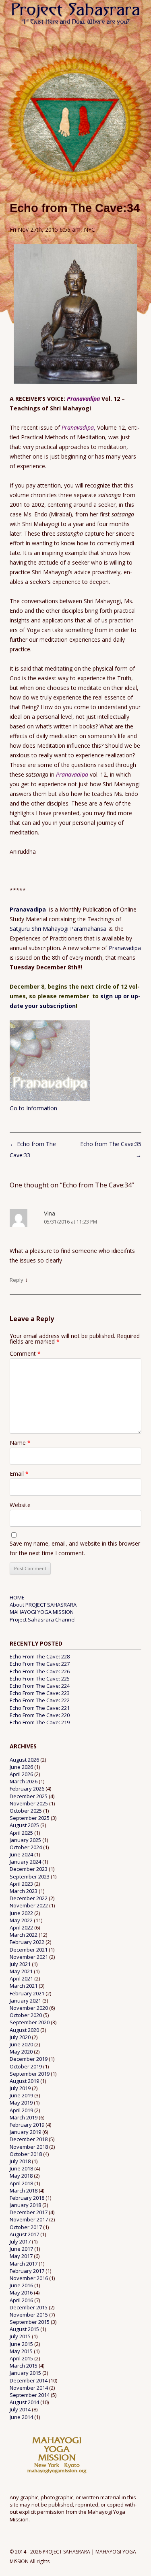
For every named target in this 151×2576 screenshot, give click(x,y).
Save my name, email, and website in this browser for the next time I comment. (75, 1548)
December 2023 (29, 1869)
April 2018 (21, 2183)
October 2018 (26, 2154)
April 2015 (21, 2358)
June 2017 (21, 2249)
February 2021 (27, 1993)
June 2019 (21, 2095)
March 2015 (24, 2366)
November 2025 (29, 1803)
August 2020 (24, 2030)
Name (20, 1443)
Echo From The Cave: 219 (40, 1722)
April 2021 (21, 1978)
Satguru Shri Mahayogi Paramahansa (59, 929)
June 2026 (21, 1767)
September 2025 (30, 1818)
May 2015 (21, 2351)
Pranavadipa (29, 909)
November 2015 (29, 2315)
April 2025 (21, 1833)
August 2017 (24, 2234)
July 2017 (20, 2242)
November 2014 (29, 2388)
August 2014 (24, 2402)
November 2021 (29, 1957)
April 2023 (21, 1884)
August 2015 (24, 2329)
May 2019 (21, 2103)
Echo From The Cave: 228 (40, 1656)
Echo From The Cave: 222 (40, 1700)
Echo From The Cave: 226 (40, 1671)
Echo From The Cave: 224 (40, 1686)
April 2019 (21, 2110)
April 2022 (21, 1927)
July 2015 (20, 2336)
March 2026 (24, 1781)
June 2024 (21, 1854)
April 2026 (21, 1774)
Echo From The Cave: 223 (40, 1693)
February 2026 (27, 1789)
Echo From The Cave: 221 (40, 1708)
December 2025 (29, 1796)
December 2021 (29, 1950)
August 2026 (24, 1760)
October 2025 (26, 1811)
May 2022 (21, 1920)
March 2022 (24, 1935)
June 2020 (21, 2044)
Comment (25, 1353)
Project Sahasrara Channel (43, 1619)
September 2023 (30, 1876)
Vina (50, 1213)
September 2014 (30, 2395)
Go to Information (33, 1108)
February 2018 (27, 2198)
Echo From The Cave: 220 (40, 1715)
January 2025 (25, 1840)
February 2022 (27, 1942)
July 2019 (20, 2088)
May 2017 (21, 2256)
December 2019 (29, 2059)
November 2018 (29, 2147)
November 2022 (29, 1905)
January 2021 (25, 2001)
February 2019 (27, 2125)
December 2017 (29, 2212)
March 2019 (24, 2117)
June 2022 (21, 1913)
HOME (17, 1597)
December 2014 (29, 2380)
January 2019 (25, 2132)
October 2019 (26, 2066)
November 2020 (29, 2008)
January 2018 (25, 2205)
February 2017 (27, 2271)
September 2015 (30, 2322)
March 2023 (24, 1891)
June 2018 (21, 2168)
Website (20, 1505)
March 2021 (24, 1986)
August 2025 (24, 1825)
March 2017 (24, 2264)
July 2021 (20, 1964)
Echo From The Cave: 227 (40, 1664)
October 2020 (26, 2015)
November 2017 (29, 2219)
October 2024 (26, 1847)
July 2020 (20, 2037)
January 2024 (25, 1862)
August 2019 (24, 2081)
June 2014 (21, 2417)
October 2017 (26, 2227)
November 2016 (29, 2278)
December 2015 (29, 2307)
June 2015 (21, 2344)
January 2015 (25, 2373)
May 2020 (21, 2052)
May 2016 (21, 2292)
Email (19, 1474)
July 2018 (20, 2161)
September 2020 (30, 2022)
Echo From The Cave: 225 (40, 1679)
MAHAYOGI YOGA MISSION (42, 1612)
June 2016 (21, 2285)
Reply (17, 1280)
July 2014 (20, 2409)
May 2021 (21, 1971)
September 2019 (30, 2074)
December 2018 (29, 2139)
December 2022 (29, 1898)
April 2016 (21, 2300)
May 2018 (21, 2176)
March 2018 (24, 2191)
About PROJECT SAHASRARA (43, 1605)
